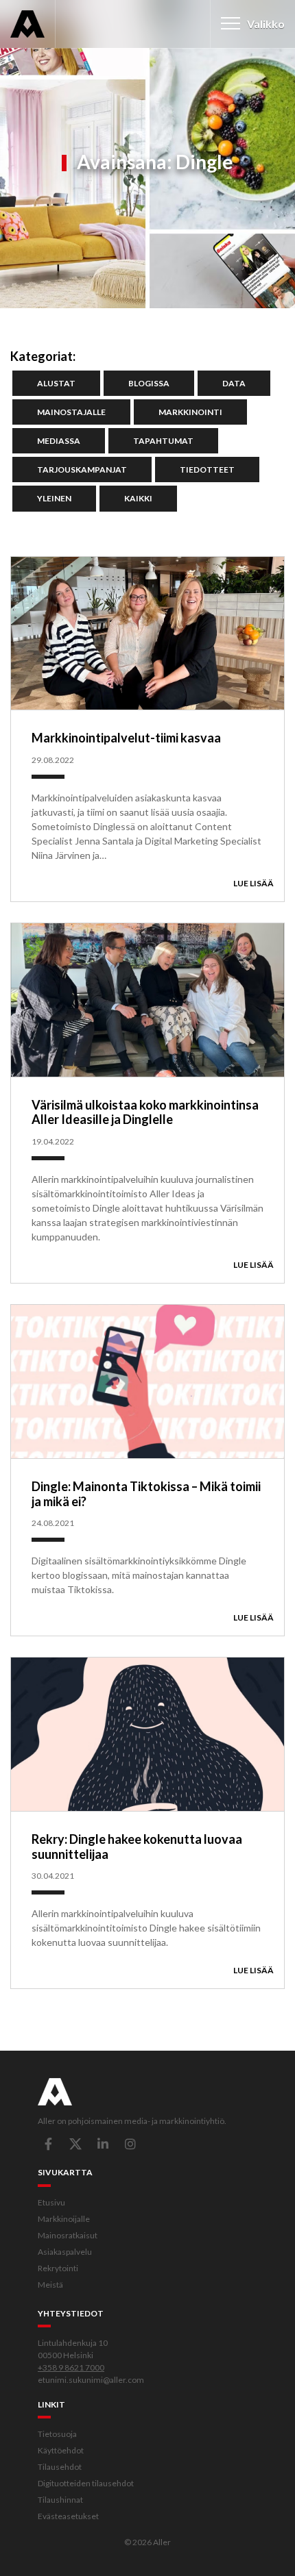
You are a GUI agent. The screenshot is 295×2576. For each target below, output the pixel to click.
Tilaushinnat (60, 2500)
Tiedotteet (207, 470)
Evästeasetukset (68, 2516)
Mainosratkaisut (68, 2235)
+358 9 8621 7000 (71, 2367)
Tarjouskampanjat (82, 470)
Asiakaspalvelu (65, 2252)
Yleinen (54, 498)
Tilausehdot (60, 2467)
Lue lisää (253, 883)
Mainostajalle (71, 412)
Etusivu (51, 2202)
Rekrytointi (58, 2268)
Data (234, 383)
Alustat (56, 383)
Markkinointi (190, 412)
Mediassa (59, 441)
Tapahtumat (163, 441)
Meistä (50, 2285)
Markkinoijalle (64, 2219)
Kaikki (138, 498)
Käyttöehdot (61, 2450)
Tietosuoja (57, 2434)
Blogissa (149, 383)
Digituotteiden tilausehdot (86, 2483)
